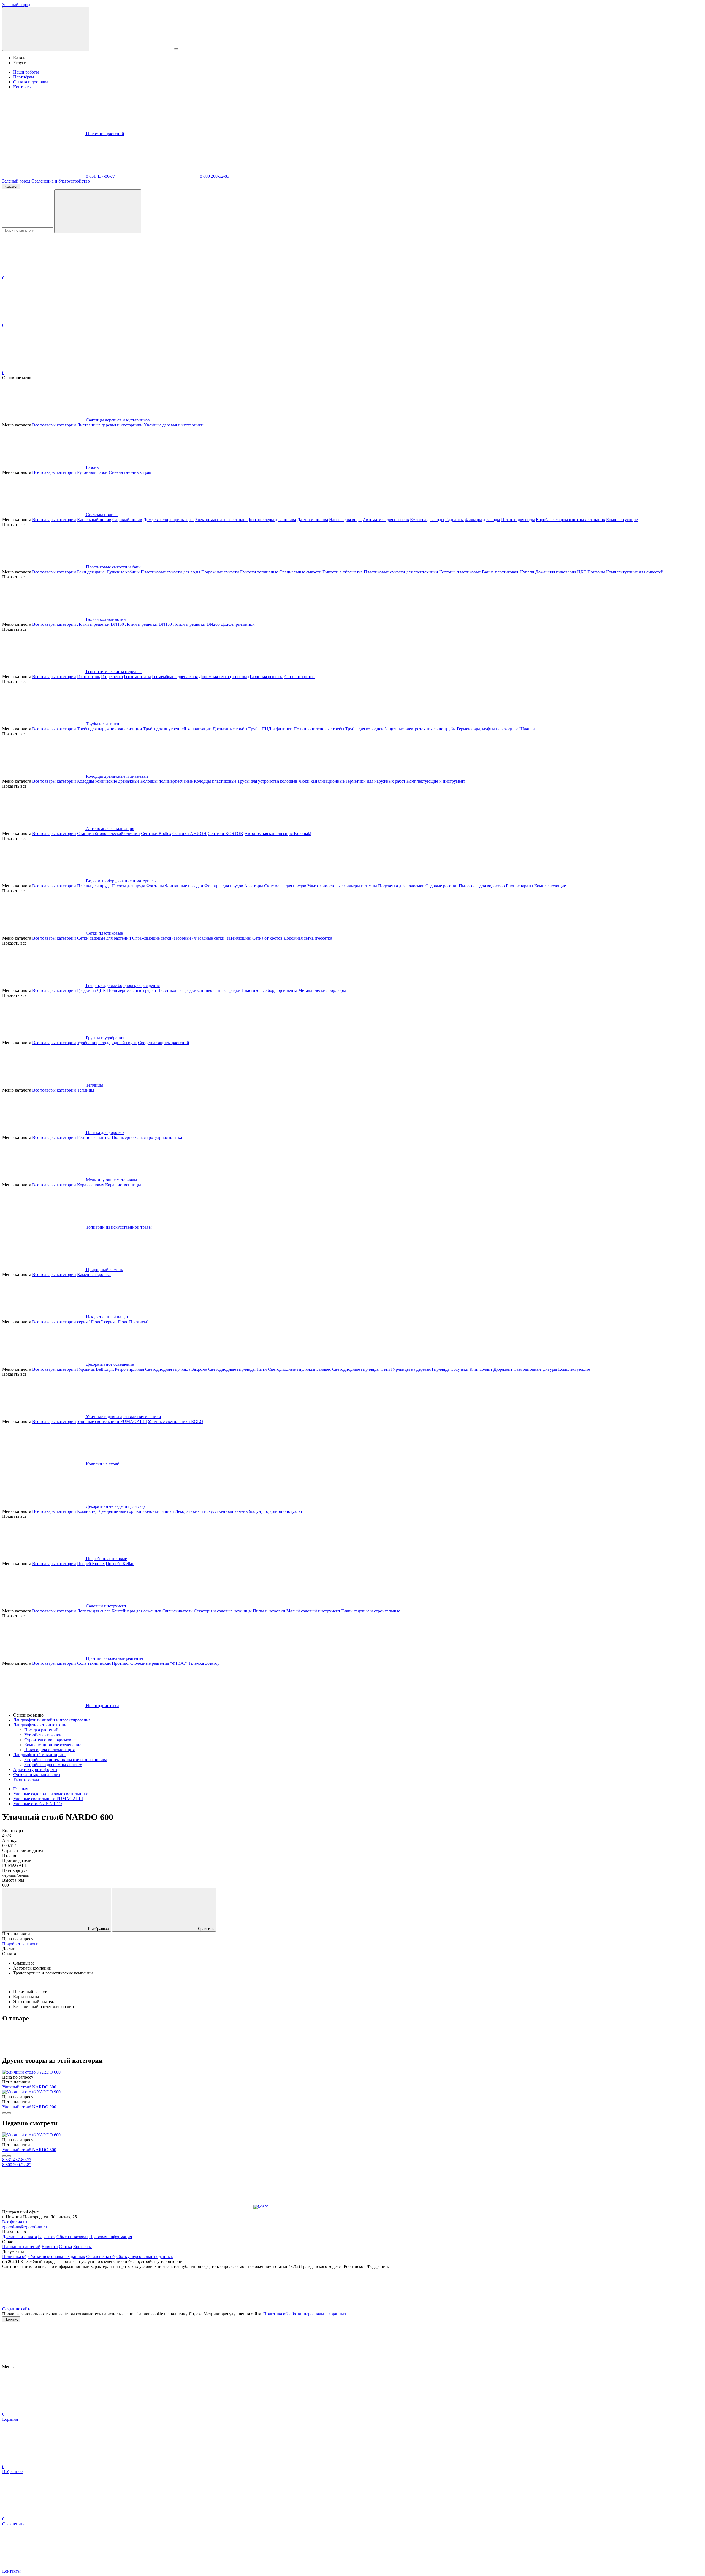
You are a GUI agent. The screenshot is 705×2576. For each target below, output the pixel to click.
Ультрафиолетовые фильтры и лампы (342, 886)
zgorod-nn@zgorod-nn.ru (25, 2227)
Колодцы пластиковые (215, 781)
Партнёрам (24, 77)
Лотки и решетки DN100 (101, 624)
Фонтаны (155, 886)
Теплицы (86, 1090)
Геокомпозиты (137, 677)
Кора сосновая (91, 1185)
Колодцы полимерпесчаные (167, 781)
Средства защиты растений (164, 1043)
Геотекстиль (89, 677)
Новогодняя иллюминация (49, 1750)
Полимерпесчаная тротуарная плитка (147, 1137)
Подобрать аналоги (20, 1944)
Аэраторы (254, 886)
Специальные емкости (300, 572)
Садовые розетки (442, 886)
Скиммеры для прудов (285, 886)
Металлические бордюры (322, 990)
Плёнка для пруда (94, 886)
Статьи (66, 2247)
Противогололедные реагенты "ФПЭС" (149, 1663)
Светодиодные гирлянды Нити (238, 1369)
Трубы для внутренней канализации (177, 729)
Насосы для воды (345, 520)
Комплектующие (622, 520)
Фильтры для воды (482, 520)
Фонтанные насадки (184, 886)
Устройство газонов (43, 1735)
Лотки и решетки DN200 (196, 624)
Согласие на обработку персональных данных (130, 2257)
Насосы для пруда (128, 886)
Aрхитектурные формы (35, 1770)
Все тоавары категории (54, 425)
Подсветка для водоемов (402, 886)
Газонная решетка (267, 677)
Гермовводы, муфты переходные (488, 729)
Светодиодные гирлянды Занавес (299, 1369)
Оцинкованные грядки (219, 990)
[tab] (352, 1949)
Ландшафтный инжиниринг (40, 1755)
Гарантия (47, 2237)
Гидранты (455, 520)
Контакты (22, 87)
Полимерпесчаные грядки (132, 990)
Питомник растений (105, 134)
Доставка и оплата (20, 2237)
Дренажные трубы (230, 729)
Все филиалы (15, 2222)
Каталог (11, 187)
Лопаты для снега (94, 1611)
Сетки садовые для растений (104, 938)
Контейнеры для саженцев (136, 1611)
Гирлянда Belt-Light (95, 1369)
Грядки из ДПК (92, 990)
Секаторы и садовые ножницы (223, 1611)
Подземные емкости (220, 572)
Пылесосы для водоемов (482, 886)
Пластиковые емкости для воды (170, 572)
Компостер (87, 1511)
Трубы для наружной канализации (110, 729)
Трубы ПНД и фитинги (270, 729)
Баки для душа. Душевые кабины (108, 572)
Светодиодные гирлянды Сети (361, 1369)
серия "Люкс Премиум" (126, 1322)
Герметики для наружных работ (375, 781)
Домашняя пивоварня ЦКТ (561, 572)
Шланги (527, 729)
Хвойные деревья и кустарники (174, 425)
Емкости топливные (259, 572)
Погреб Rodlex (91, 1564)
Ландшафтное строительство (40, 1725)
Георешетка (112, 677)
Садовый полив (127, 520)
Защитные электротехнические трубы (420, 729)
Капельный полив (94, 520)
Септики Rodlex (156, 833)
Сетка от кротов (300, 677)
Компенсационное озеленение (53, 1745)
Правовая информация (111, 2237)
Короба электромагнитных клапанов (570, 520)
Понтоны (596, 572)
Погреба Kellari (120, 1564)
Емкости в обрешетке (343, 572)
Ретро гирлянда (129, 1369)
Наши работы (26, 72)
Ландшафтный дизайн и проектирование (52, 1720)
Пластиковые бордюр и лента (269, 990)
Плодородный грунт (118, 1043)
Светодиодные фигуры (535, 1369)
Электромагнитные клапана (221, 520)
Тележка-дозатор (204, 1663)
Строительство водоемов (48, 1740)
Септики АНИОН (189, 833)
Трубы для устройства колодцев (267, 781)
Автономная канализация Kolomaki (278, 833)
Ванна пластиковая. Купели (508, 572)
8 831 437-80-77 (101, 176)
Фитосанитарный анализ (37, 1774)
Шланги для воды (518, 520)
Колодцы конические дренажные (108, 781)
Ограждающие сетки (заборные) (162, 938)
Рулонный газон (92, 472)
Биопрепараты (520, 886)
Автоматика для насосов (386, 520)
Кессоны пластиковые (460, 572)
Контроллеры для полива (272, 520)
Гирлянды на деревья (411, 1369)
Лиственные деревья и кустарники (110, 425)
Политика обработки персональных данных (44, 2257)
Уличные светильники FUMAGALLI (112, 1422)
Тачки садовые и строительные (371, 1611)
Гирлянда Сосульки (450, 1369)
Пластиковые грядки (177, 990)
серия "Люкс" (90, 1322)
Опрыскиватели (178, 1611)
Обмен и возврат (72, 2237)
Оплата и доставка (31, 82)
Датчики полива (313, 520)
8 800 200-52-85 (214, 176)
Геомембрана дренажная (175, 677)
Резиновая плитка (94, 1137)
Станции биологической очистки (109, 833)
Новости (50, 2247)
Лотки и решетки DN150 (148, 624)
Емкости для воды (427, 520)
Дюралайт (503, 1369)
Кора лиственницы (123, 1185)
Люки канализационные (322, 781)
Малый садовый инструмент (313, 1611)
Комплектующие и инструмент (436, 781)
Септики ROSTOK (226, 833)
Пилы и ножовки (269, 1611)
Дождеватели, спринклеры (168, 520)
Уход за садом (26, 1779)
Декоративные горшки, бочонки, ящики (136, 1511)
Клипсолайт (482, 1369)
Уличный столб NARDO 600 (29, 2087)
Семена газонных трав (130, 472)
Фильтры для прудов (224, 886)
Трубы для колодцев (364, 729)
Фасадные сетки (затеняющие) (223, 938)
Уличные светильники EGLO (176, 1422)
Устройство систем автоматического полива (66, 1760)
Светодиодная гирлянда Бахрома (176, 1369)
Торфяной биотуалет (283, 1511)
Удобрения (87, 1043)
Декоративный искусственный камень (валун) (219, 1511)
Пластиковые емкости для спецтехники (401, 572)
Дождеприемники (238, 624)
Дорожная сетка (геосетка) (224, 677)
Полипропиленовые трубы (319, 729)
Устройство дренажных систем (53, 1765)
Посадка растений (41, 1730)
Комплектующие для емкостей (635, 572)
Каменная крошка (94, 1275)
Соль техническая (94, 1663)
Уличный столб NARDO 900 (29, 2107)
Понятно (11, 2319)
